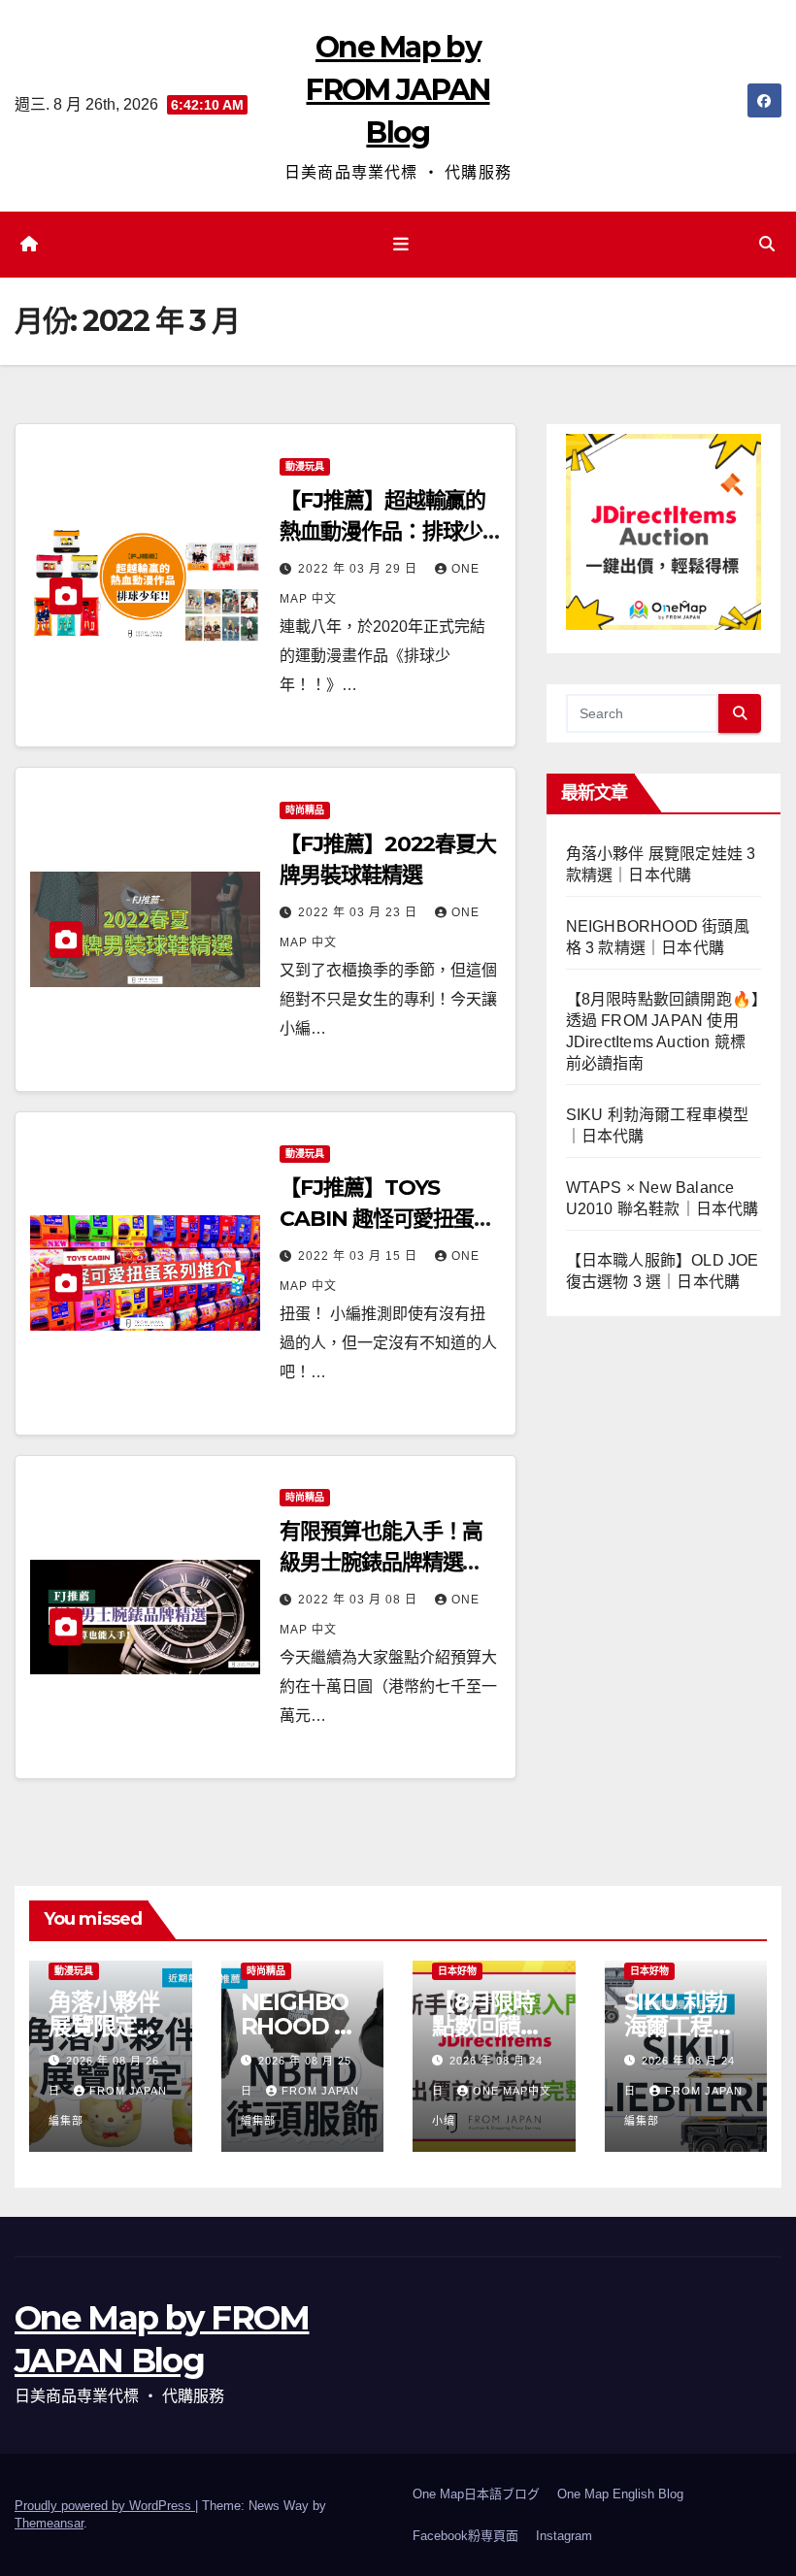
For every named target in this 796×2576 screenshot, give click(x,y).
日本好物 (457, 1971)
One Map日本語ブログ (476, 2494)
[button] (767, 244)
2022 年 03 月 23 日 (360, 912)
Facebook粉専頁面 (465, 2536)
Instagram (564, 2536)
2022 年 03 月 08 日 (360, 1600)
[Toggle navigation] (402, 245)
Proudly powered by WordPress (105, 2506)
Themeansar (49, 2523)
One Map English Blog (620, 2494)
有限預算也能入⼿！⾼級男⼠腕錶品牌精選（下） (381, 1562)
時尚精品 (305, 810)
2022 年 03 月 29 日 (360, 569)
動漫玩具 (305, 466)
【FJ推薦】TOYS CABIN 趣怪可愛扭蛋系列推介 (387, 1219)
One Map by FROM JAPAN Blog (398, 90)
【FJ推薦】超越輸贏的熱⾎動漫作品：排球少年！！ (382, 531)
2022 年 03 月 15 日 (360, 1256)
